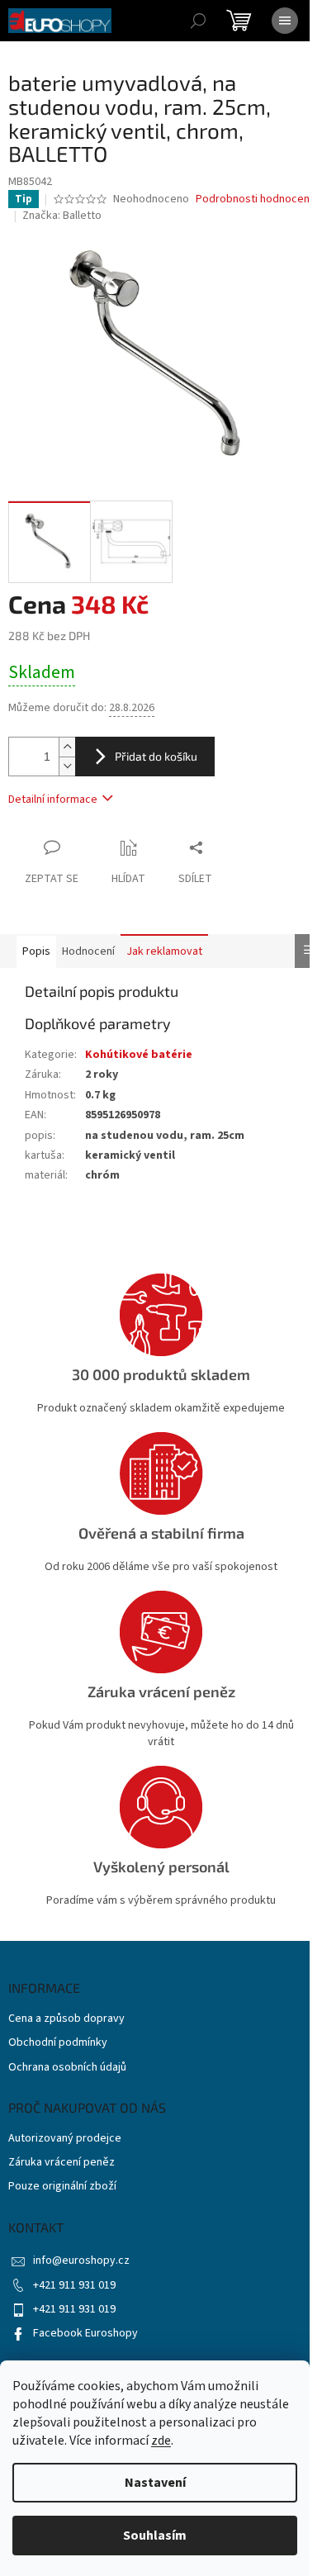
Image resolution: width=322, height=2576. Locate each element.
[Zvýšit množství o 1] (67, 747)
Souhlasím (155, 2536)
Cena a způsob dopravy (66, 2019)
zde (161, 2441)
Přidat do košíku (156, 756)
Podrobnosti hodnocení (254, 199)
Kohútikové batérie (139, 1055)
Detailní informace (53, 799)
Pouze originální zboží (62, 2187)
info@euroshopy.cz (81, 2261)
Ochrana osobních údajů (67, 2068)
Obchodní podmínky (58, 2043)
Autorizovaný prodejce (65, 2139)
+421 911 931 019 (74, 2285)
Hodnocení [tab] (88, 951)
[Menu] (285, 21)
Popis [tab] (36, 951)
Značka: (62, 216)
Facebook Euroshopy (85, 2333)
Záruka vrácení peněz (62, 2163)
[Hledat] (198, 21)
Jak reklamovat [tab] (164, 951)
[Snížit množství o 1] (67, 766)
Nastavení (155, 2483)
